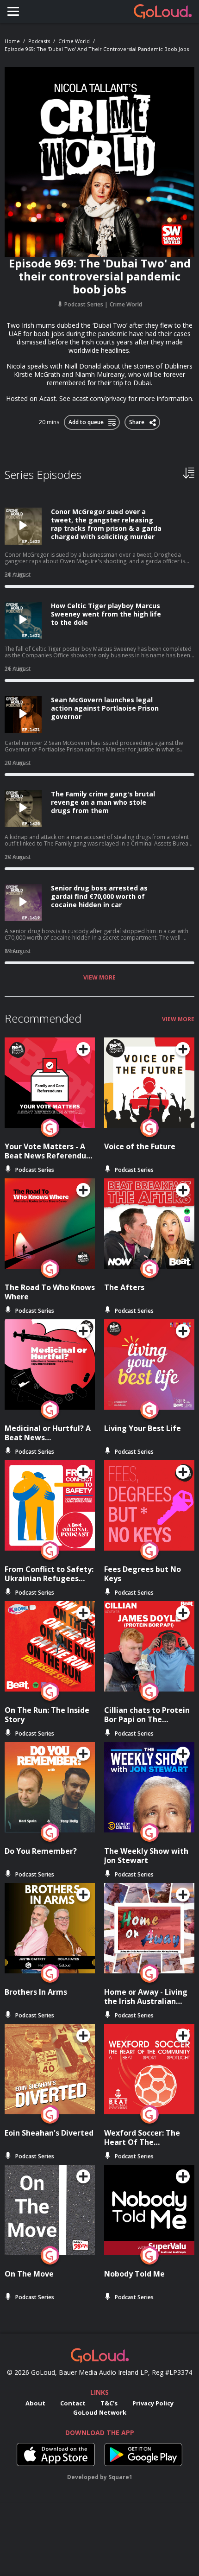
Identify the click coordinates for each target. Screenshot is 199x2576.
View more (99, 978)
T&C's (109, 2403)
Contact (73, 2403)
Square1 (120, 2477)
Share (137, 420)
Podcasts (39, 41)
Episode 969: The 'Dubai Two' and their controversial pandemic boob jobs (97, 49)
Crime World (74, 41)
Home (12, 41)
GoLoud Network (100, 2412)
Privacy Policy (153, 2403)
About (35, 2403)
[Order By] (189, 472)
